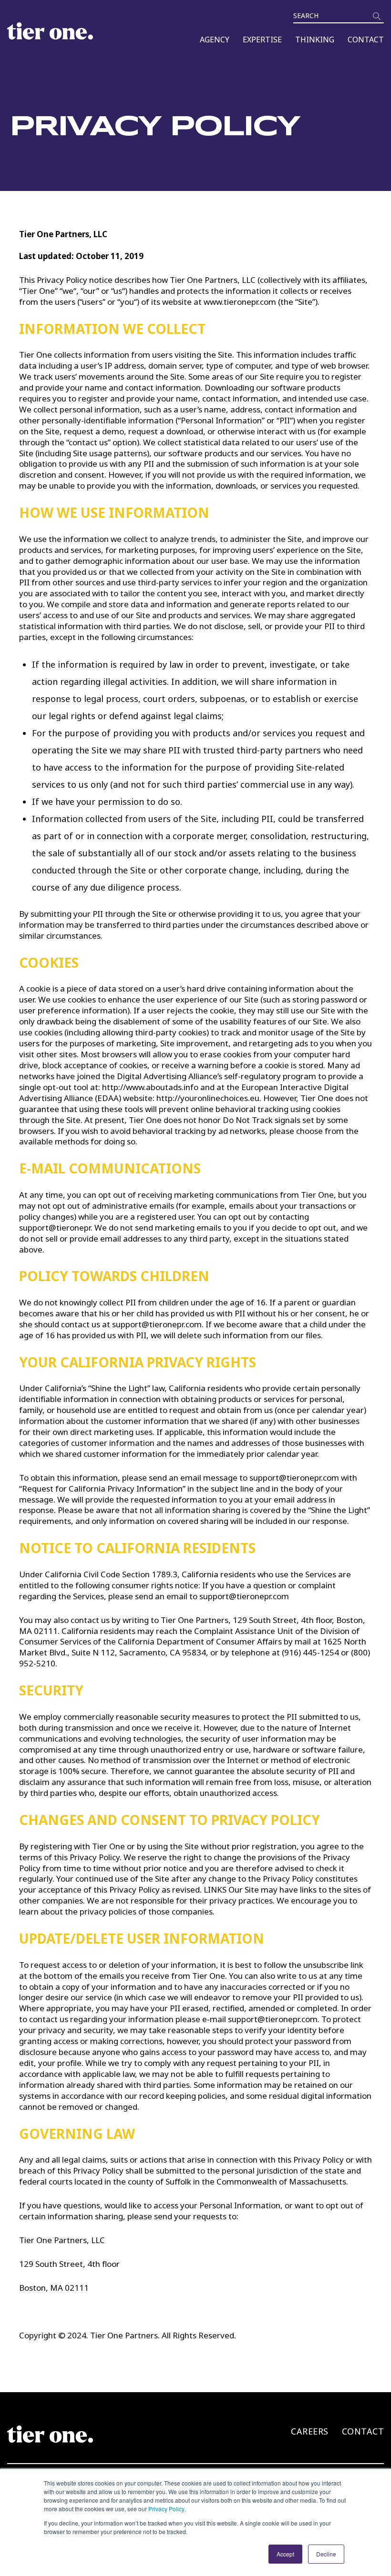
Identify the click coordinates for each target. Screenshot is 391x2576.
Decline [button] (326, 2554)
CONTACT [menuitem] (366, 40)
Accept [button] (285, 2554)
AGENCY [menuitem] (215, 40)
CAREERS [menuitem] (310, 2431)
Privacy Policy (166, 2509)
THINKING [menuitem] (315, 40)
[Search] (377, 16)
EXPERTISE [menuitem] (262, 40)
